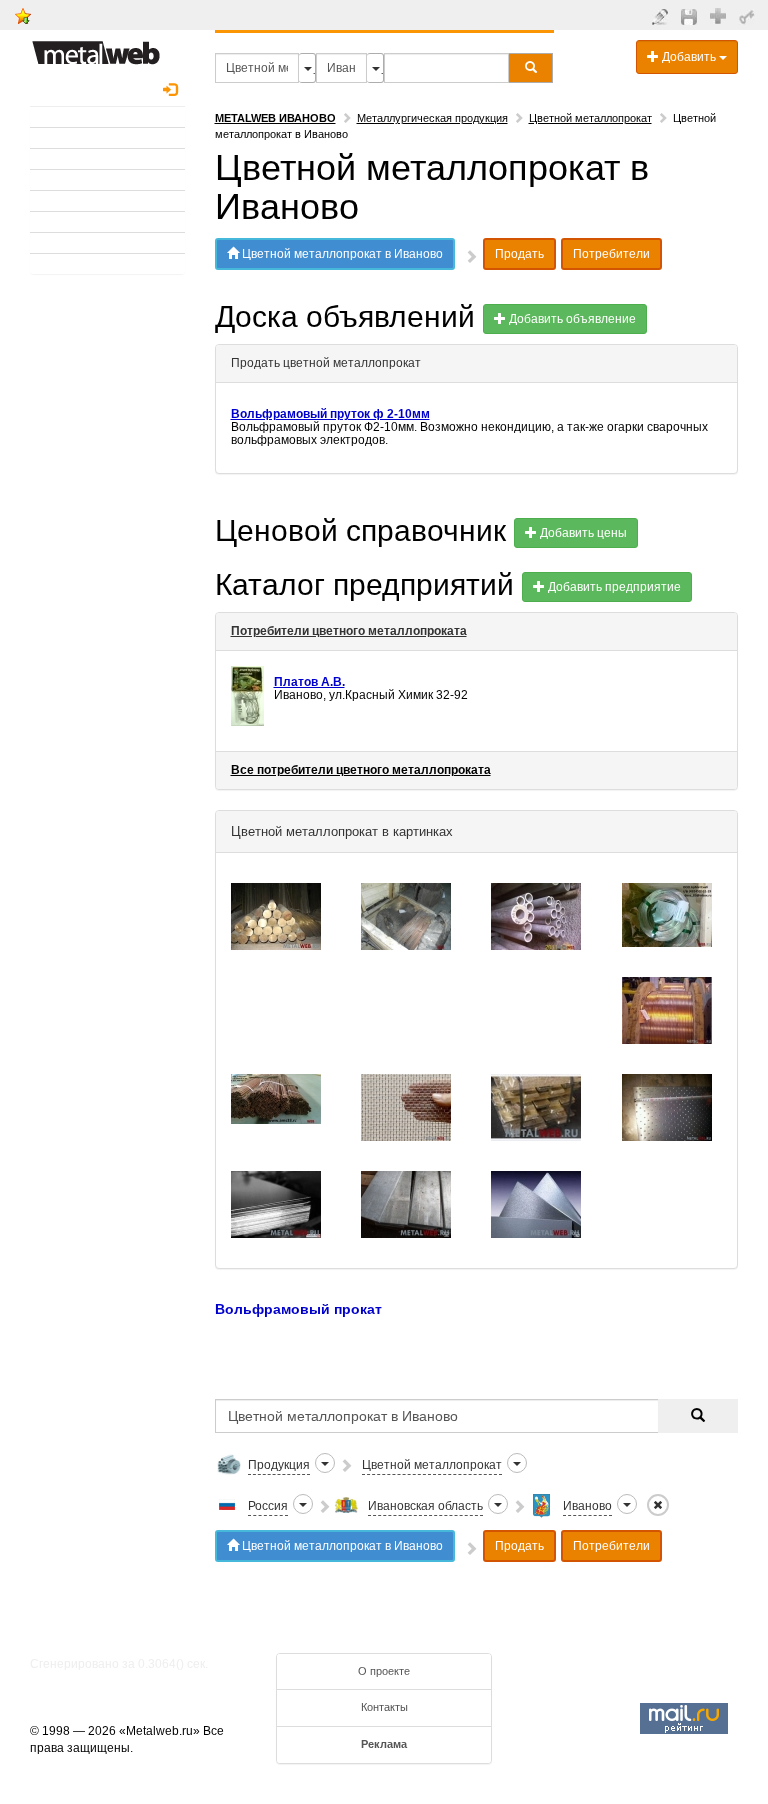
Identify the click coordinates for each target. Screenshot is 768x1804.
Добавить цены (582, 533)
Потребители (611, 254)
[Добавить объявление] (662, 16)
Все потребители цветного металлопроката (361, 770)
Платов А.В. (309, 682)
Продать (519, 254)
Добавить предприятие (613, 587)
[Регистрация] (720, 15)
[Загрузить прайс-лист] (691, 16)
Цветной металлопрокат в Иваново (341, 254)
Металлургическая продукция (432, 118)
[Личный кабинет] (749, 16)
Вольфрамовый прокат (300, 1309)
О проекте (384, 1671)
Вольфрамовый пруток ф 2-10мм (330, 414)
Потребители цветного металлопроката (349, 631)
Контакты (384, 1707)
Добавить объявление (571, 319)
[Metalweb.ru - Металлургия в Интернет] (96, 47)
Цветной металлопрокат (590, 118)
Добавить (689, 57)
